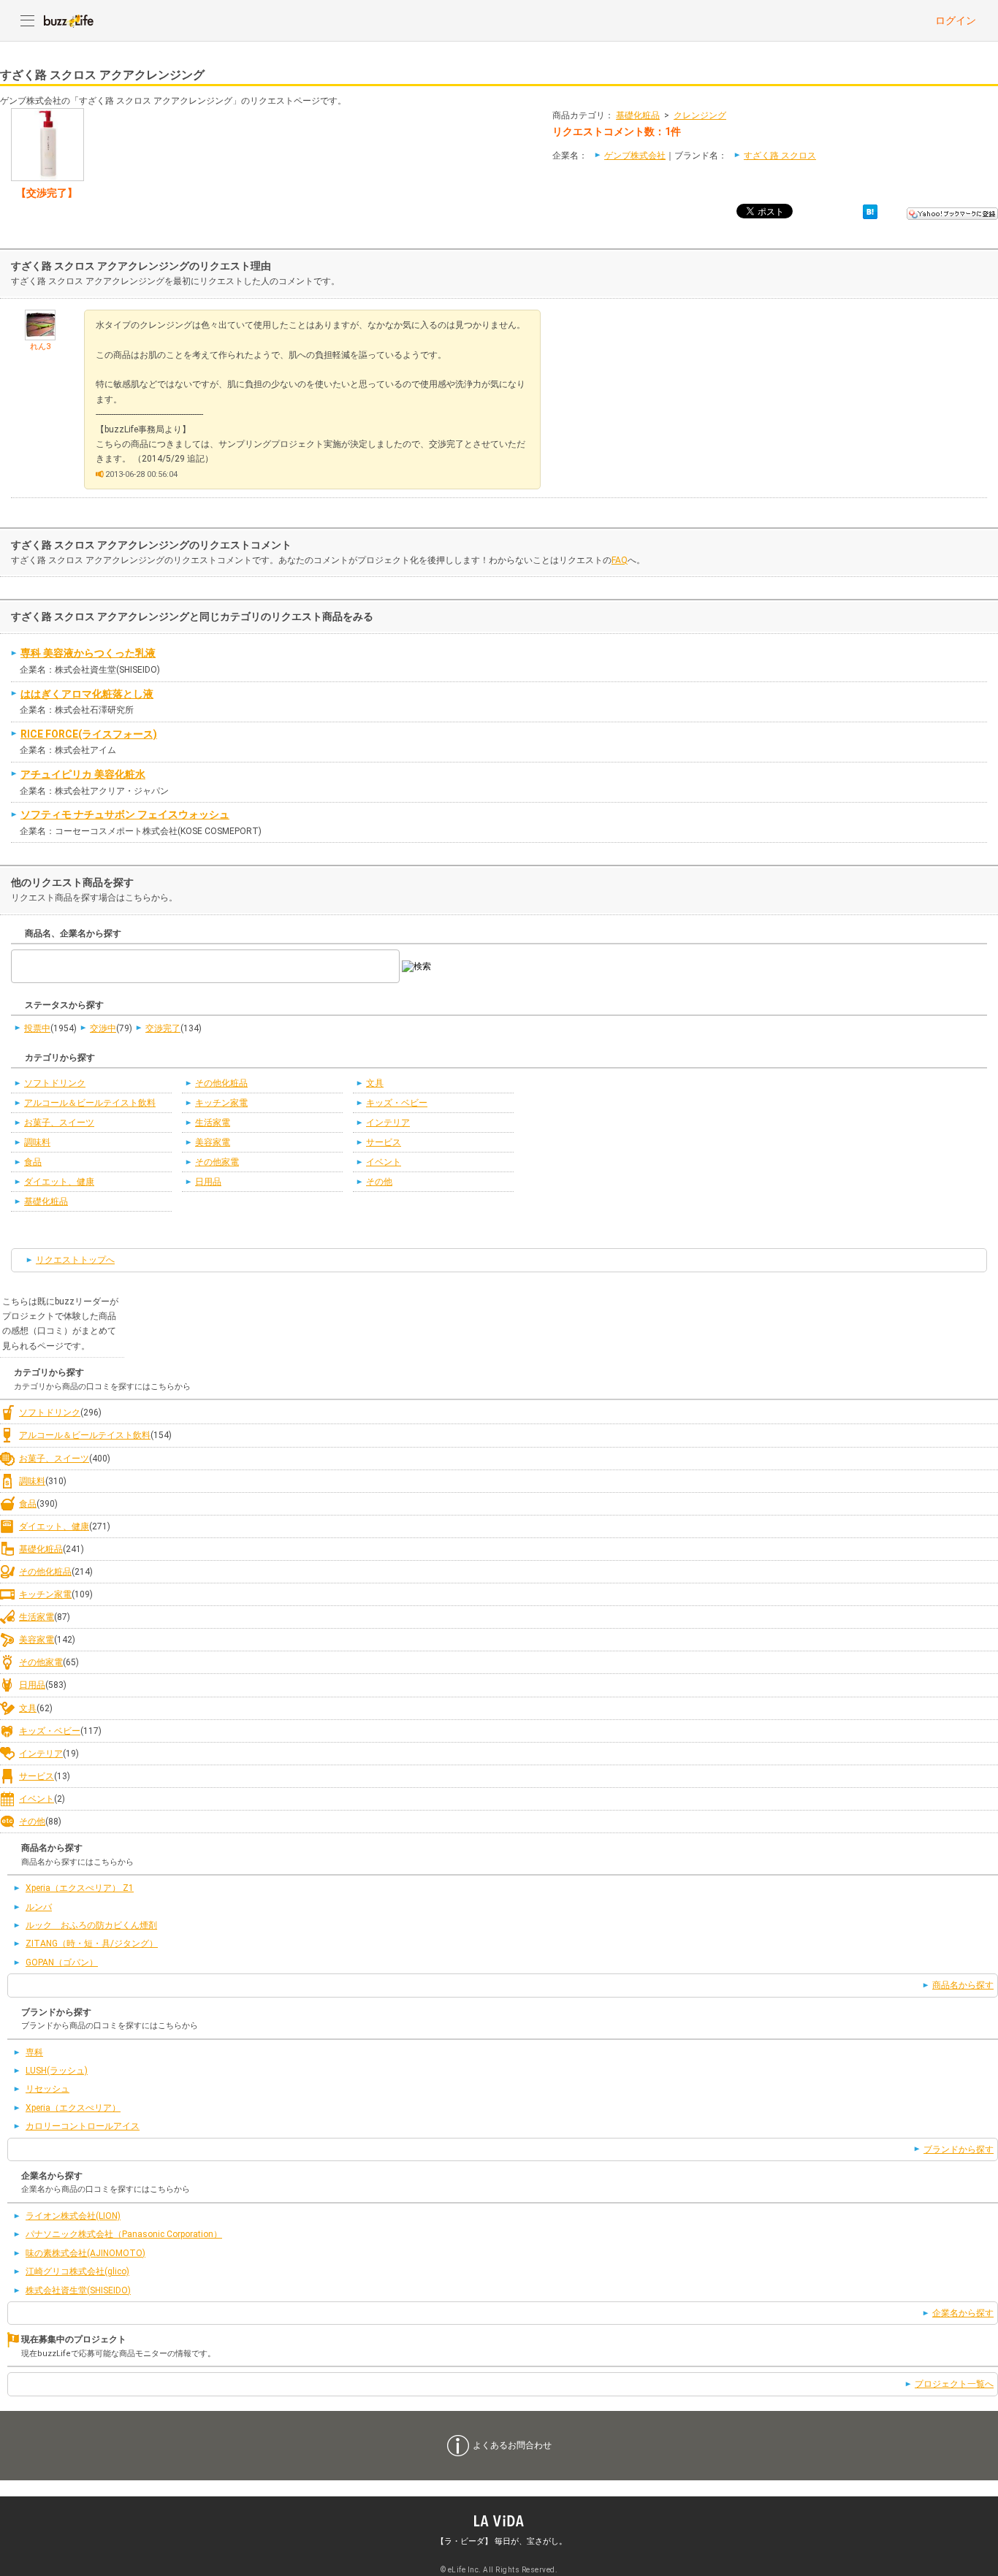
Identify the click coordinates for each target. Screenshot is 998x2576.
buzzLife (69, 20)
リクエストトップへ (75, 1260)
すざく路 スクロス (780, 156)
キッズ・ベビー (397, 1103)
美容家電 (213, 1142)
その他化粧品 (221, 1083)
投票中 (37, 1028)
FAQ (620, 560)
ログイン (956, 20)
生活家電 (213, 1123)
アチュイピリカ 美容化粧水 (83, 774)
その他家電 (217, 1162)
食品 (33, 1162)
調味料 (37, 1142)
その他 (379, 1182)
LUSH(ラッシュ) (57, 2071)
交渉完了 (163, 1028)
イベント (384, 1162)
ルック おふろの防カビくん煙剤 (91, 1925)
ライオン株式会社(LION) (73, 2216)
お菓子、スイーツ (59, 1123)
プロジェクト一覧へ (954, 2384)
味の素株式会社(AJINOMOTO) (85, 2253)
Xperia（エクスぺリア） (73, 2108)
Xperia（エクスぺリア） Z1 (80, 1888)
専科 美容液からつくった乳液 (88, 653)
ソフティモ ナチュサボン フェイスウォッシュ (125, 814)
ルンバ (39, 1907)
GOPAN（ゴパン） (62, 1962)
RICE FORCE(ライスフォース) (89, 734)
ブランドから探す (959, 2149)
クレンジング (700, 115)
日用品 (208, 1182)
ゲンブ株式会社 (635, 156)
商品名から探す (963, 1985)
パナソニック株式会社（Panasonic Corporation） (124, 2234)
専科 (34, 2052)
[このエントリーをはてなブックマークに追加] (870, 211)
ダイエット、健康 (59, 1182)
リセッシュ (47, 2089)
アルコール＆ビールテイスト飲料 (90, 1103)
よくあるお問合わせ (512, 2445)
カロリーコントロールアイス (83, 2126)
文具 (375, 1083)
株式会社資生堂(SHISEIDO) (78, 2290)
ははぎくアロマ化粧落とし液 (87, 694)
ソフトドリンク (55, 1083)
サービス (384, 1142)
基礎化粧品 (638, 115)
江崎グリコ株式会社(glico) (77, 2271)
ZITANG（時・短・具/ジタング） (92, 1944)
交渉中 (103, 1028)
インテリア (388, 1123)
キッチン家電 (221, 1103)
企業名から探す (963, 2313)
